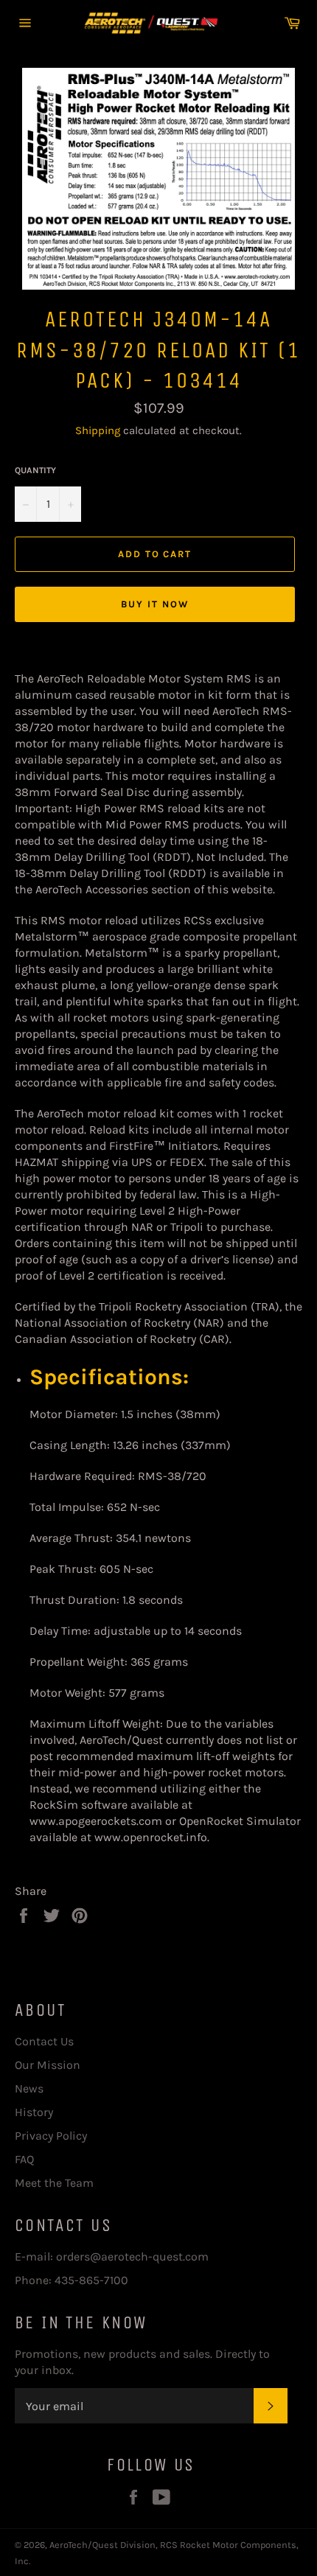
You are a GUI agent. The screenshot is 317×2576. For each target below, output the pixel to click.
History (34, 2112)
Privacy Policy (51, 2136)
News (29, 2088)
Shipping (98, 430)
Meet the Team (54, 2183)
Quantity (35, 470)
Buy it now (155, 604)
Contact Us (44, 2041)
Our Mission (48, 2065)
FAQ (24, 2159)
